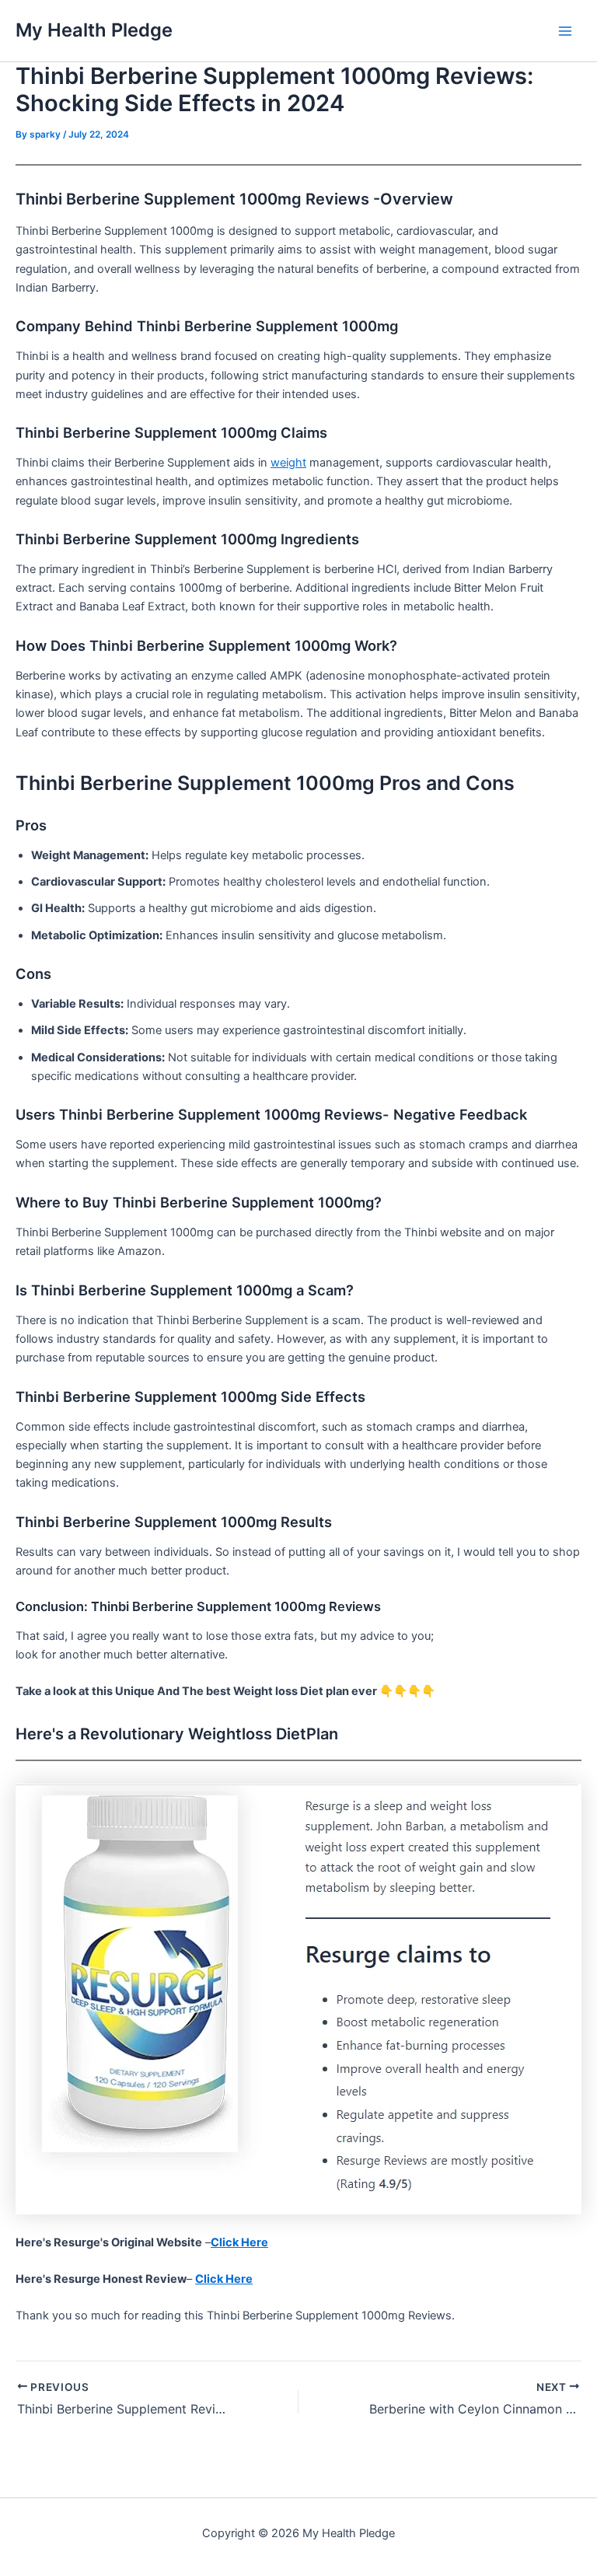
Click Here (239, 2242)
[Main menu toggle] (565, 31)
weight (288, 463)
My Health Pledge (94, 30)
